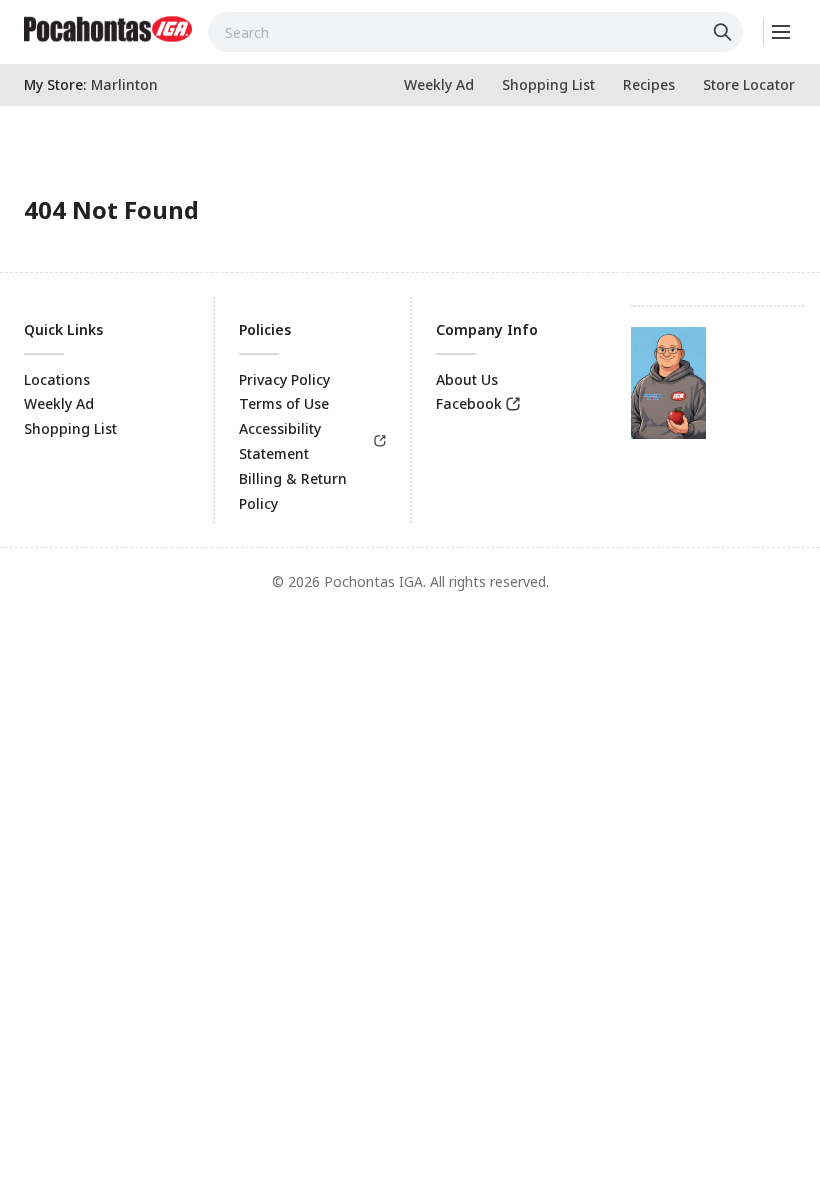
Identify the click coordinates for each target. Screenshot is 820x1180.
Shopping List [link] (70, 428)
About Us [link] (467, 379)
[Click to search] (725, 32)
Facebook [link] (469, 403)
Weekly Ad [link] (59, 403)
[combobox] (475, 32)
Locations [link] (57, 379)
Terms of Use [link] (284, 403)
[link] (108, 29)
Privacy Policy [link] (284, 379)
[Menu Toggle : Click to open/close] (779, 32)
